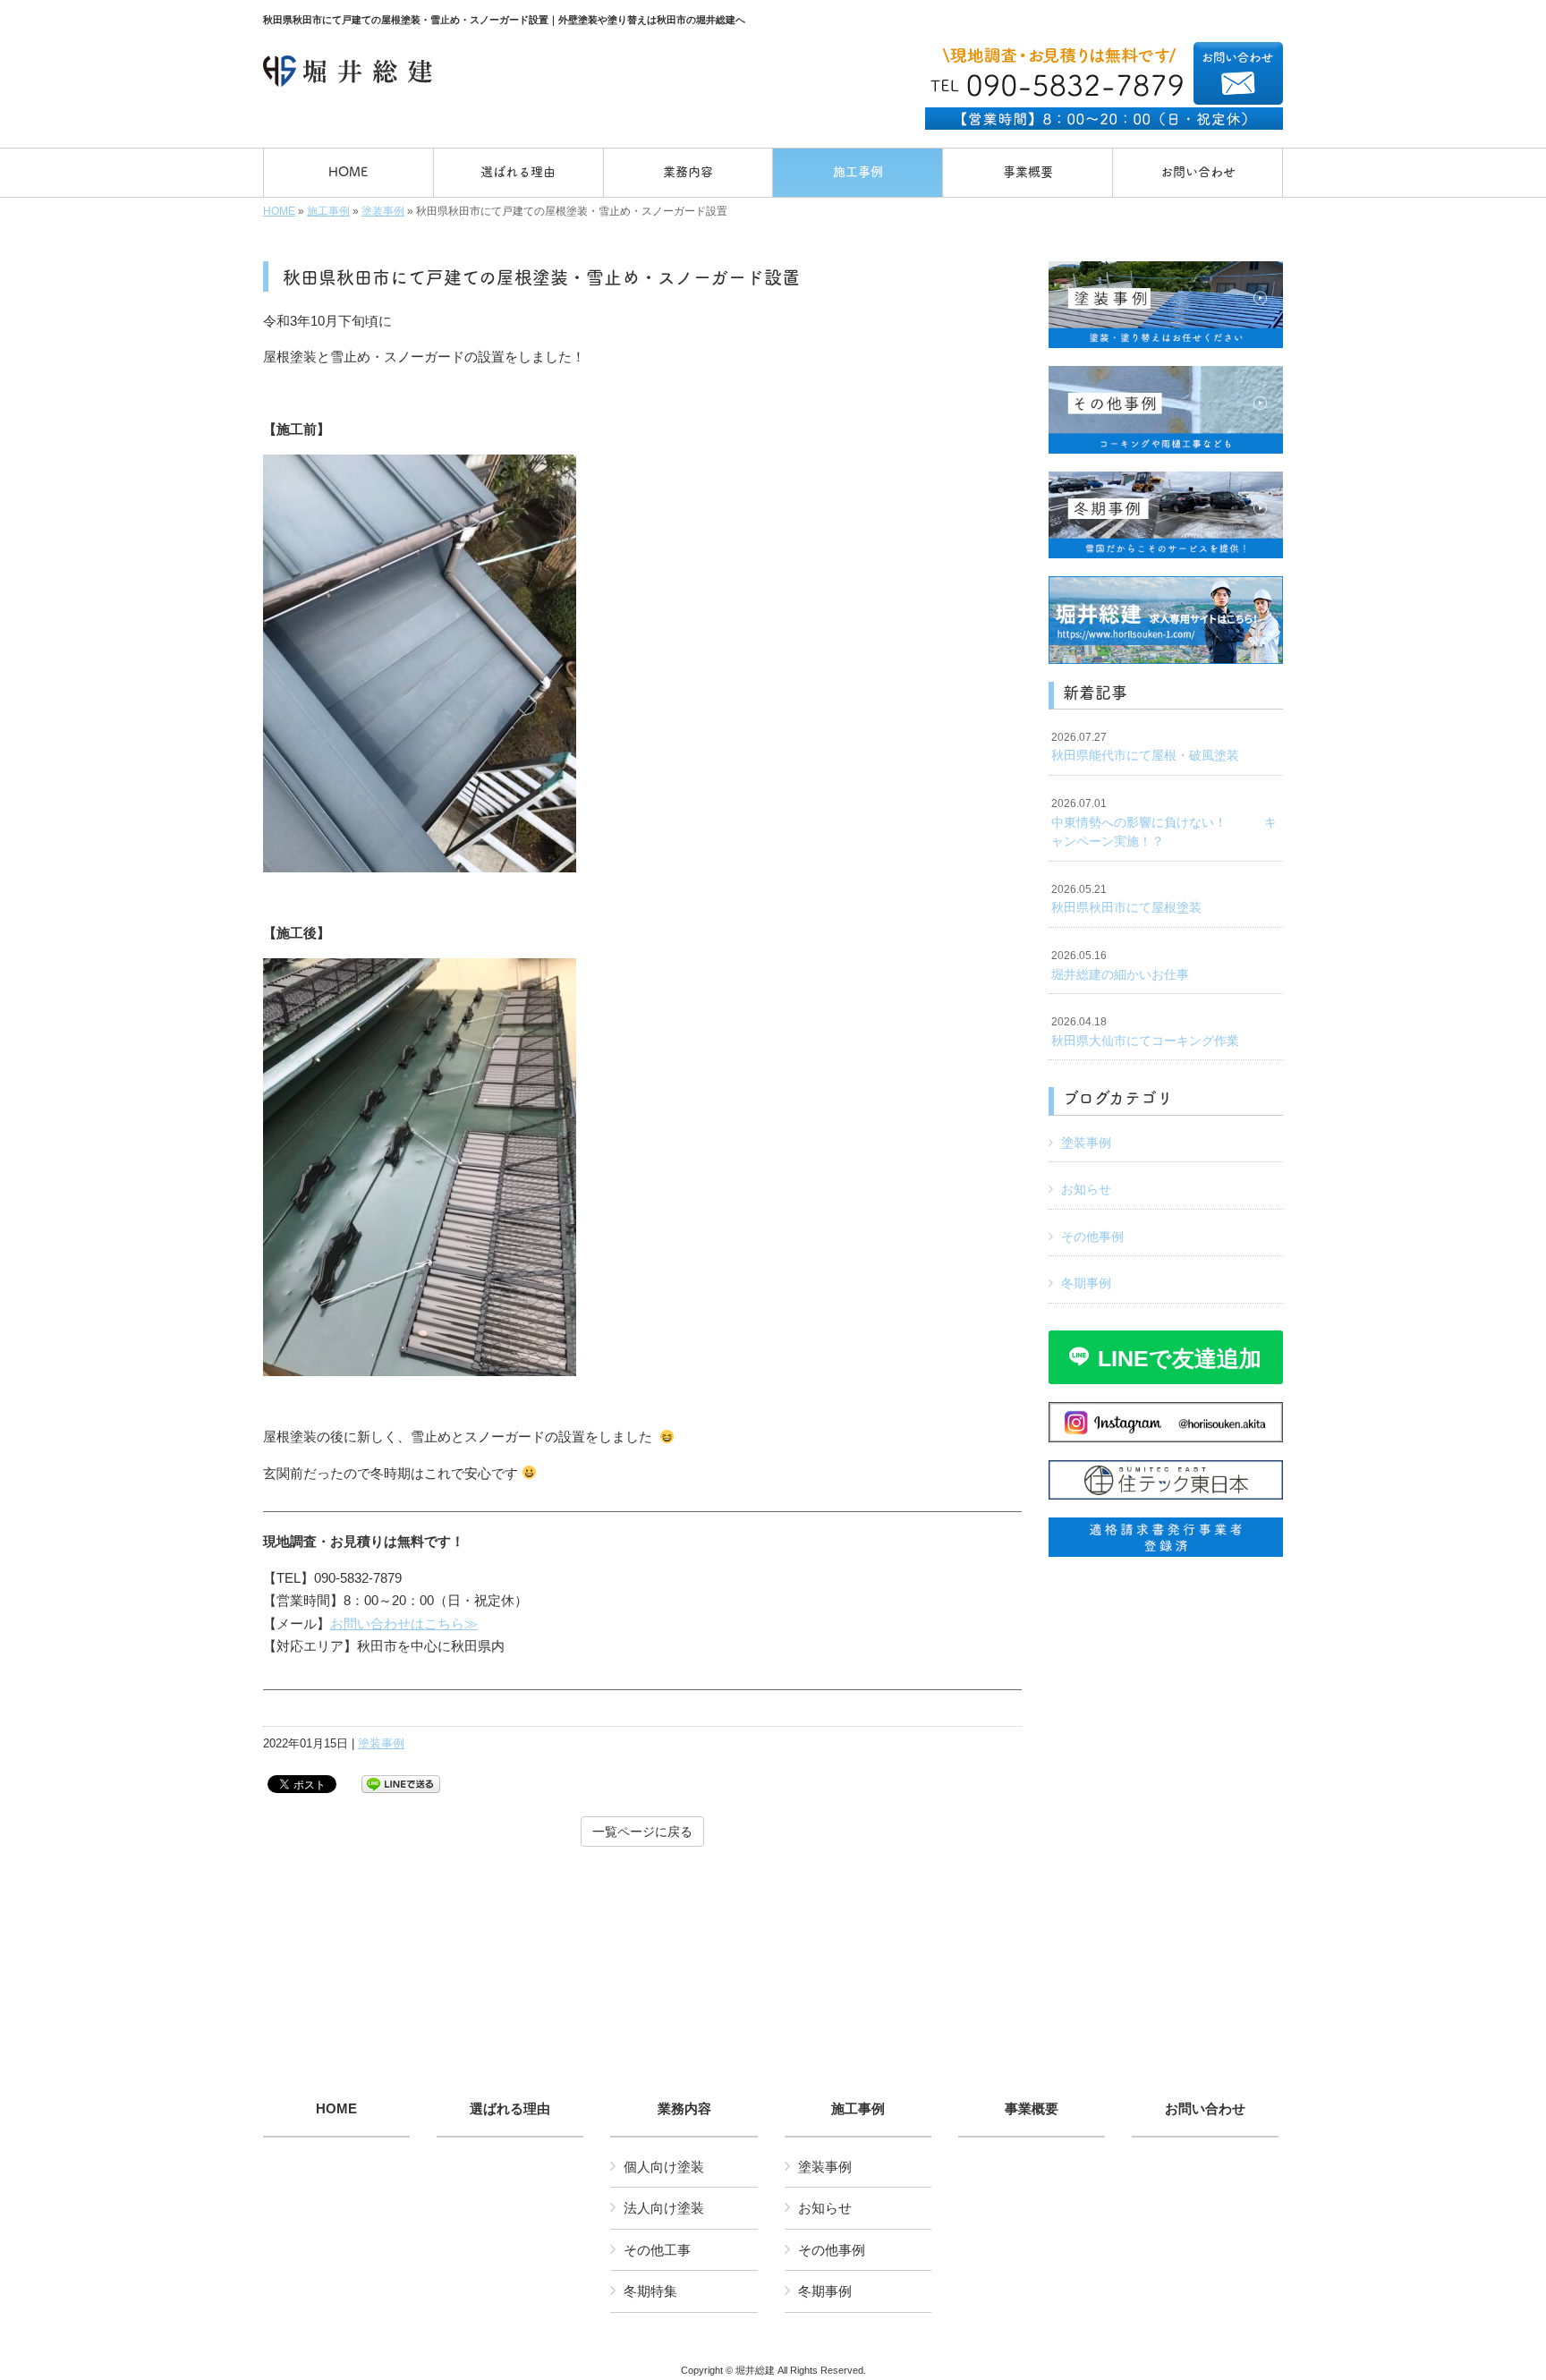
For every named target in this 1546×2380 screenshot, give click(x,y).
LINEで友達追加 (1180, 1358)
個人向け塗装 (664, 2167)
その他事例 (1092, 1237)
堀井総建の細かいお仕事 (1120, 965)
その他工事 (657, 2250)
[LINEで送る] (401, 1783)
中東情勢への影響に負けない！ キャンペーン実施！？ (1164, 823)
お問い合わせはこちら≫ (404, 1623)
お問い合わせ (1205, 2109)
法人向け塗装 (664, 2208)
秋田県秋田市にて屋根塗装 (1126, 899)
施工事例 (328, 211)
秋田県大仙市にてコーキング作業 (1145, 1032)
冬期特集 (650, 2291)
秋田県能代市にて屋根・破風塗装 (1145, 747)
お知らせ (1086, 1189)
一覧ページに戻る (642, 1832)
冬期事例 (1086, 1283)
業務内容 (684, 2109)
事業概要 (1032, 2109)
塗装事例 (383, 211)
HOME (279, 211)
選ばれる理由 (510, 2109)
